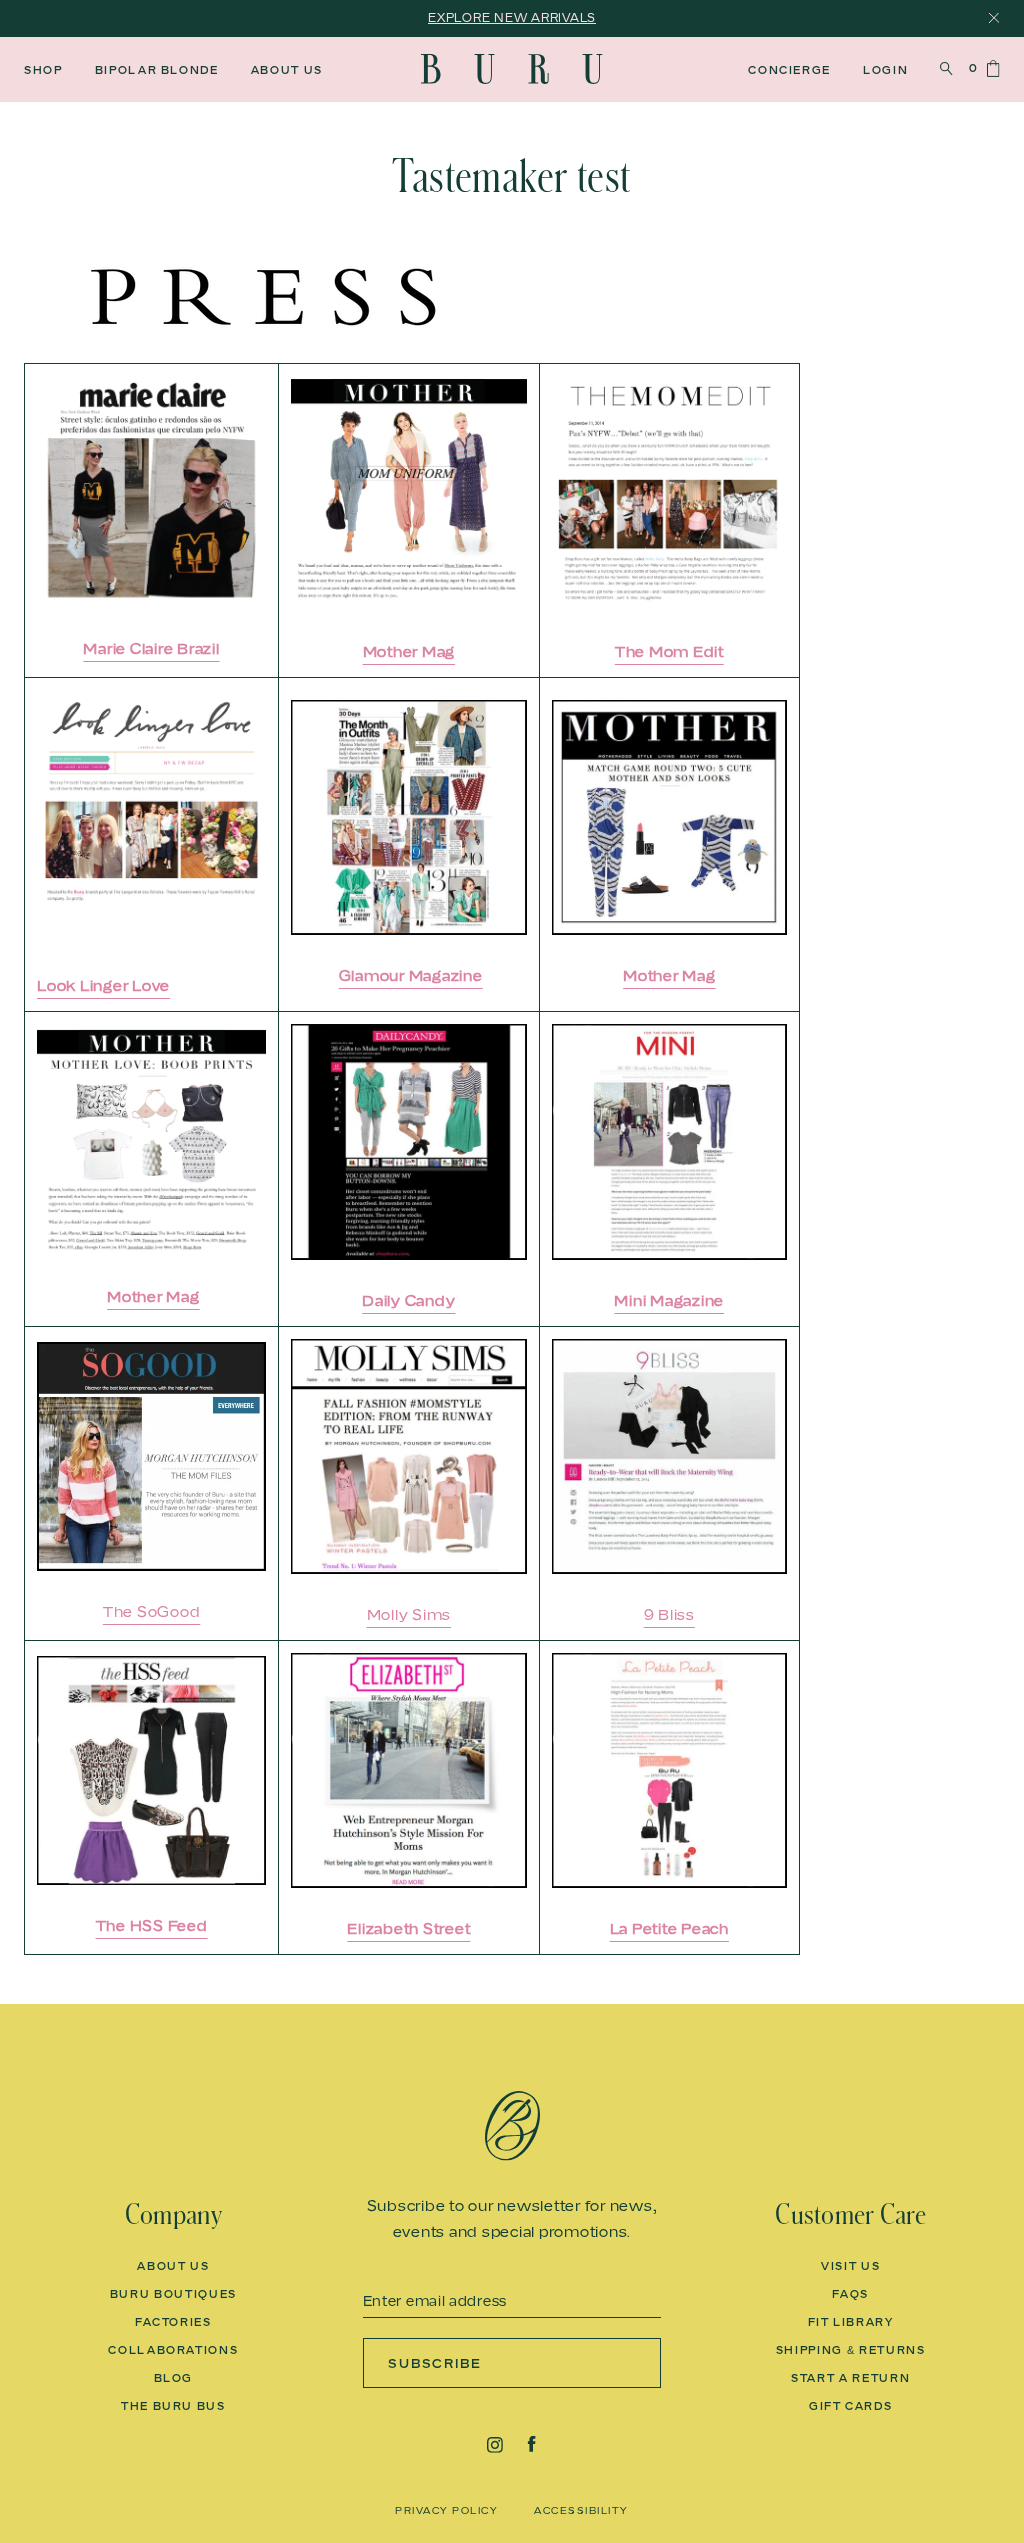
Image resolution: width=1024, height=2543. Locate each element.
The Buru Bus (173, 2406)
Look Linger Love (103, 985)
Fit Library (851, 2322)
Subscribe (435, 2363)
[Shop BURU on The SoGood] (151, 1456)
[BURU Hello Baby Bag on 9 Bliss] (669, 1456)
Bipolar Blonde (157, 70)
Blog (174, 2378)
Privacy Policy (446, 2510)
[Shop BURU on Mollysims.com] (408, 1456)
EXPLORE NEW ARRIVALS (512, 17)
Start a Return (850, 2378)
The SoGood (152, 1611)
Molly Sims (409, 1614)
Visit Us (850, 2266)
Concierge (789, 70)
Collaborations (173, 2350)
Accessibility (581, 2510)
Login (885, 70)
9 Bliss (669, 1614)
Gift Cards (851, 2406)
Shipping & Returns (851, 2350)
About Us (287, 70)
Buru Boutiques (173, 2294)
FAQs (850, 2294)
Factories (173, 2322)
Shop (43, 70)
